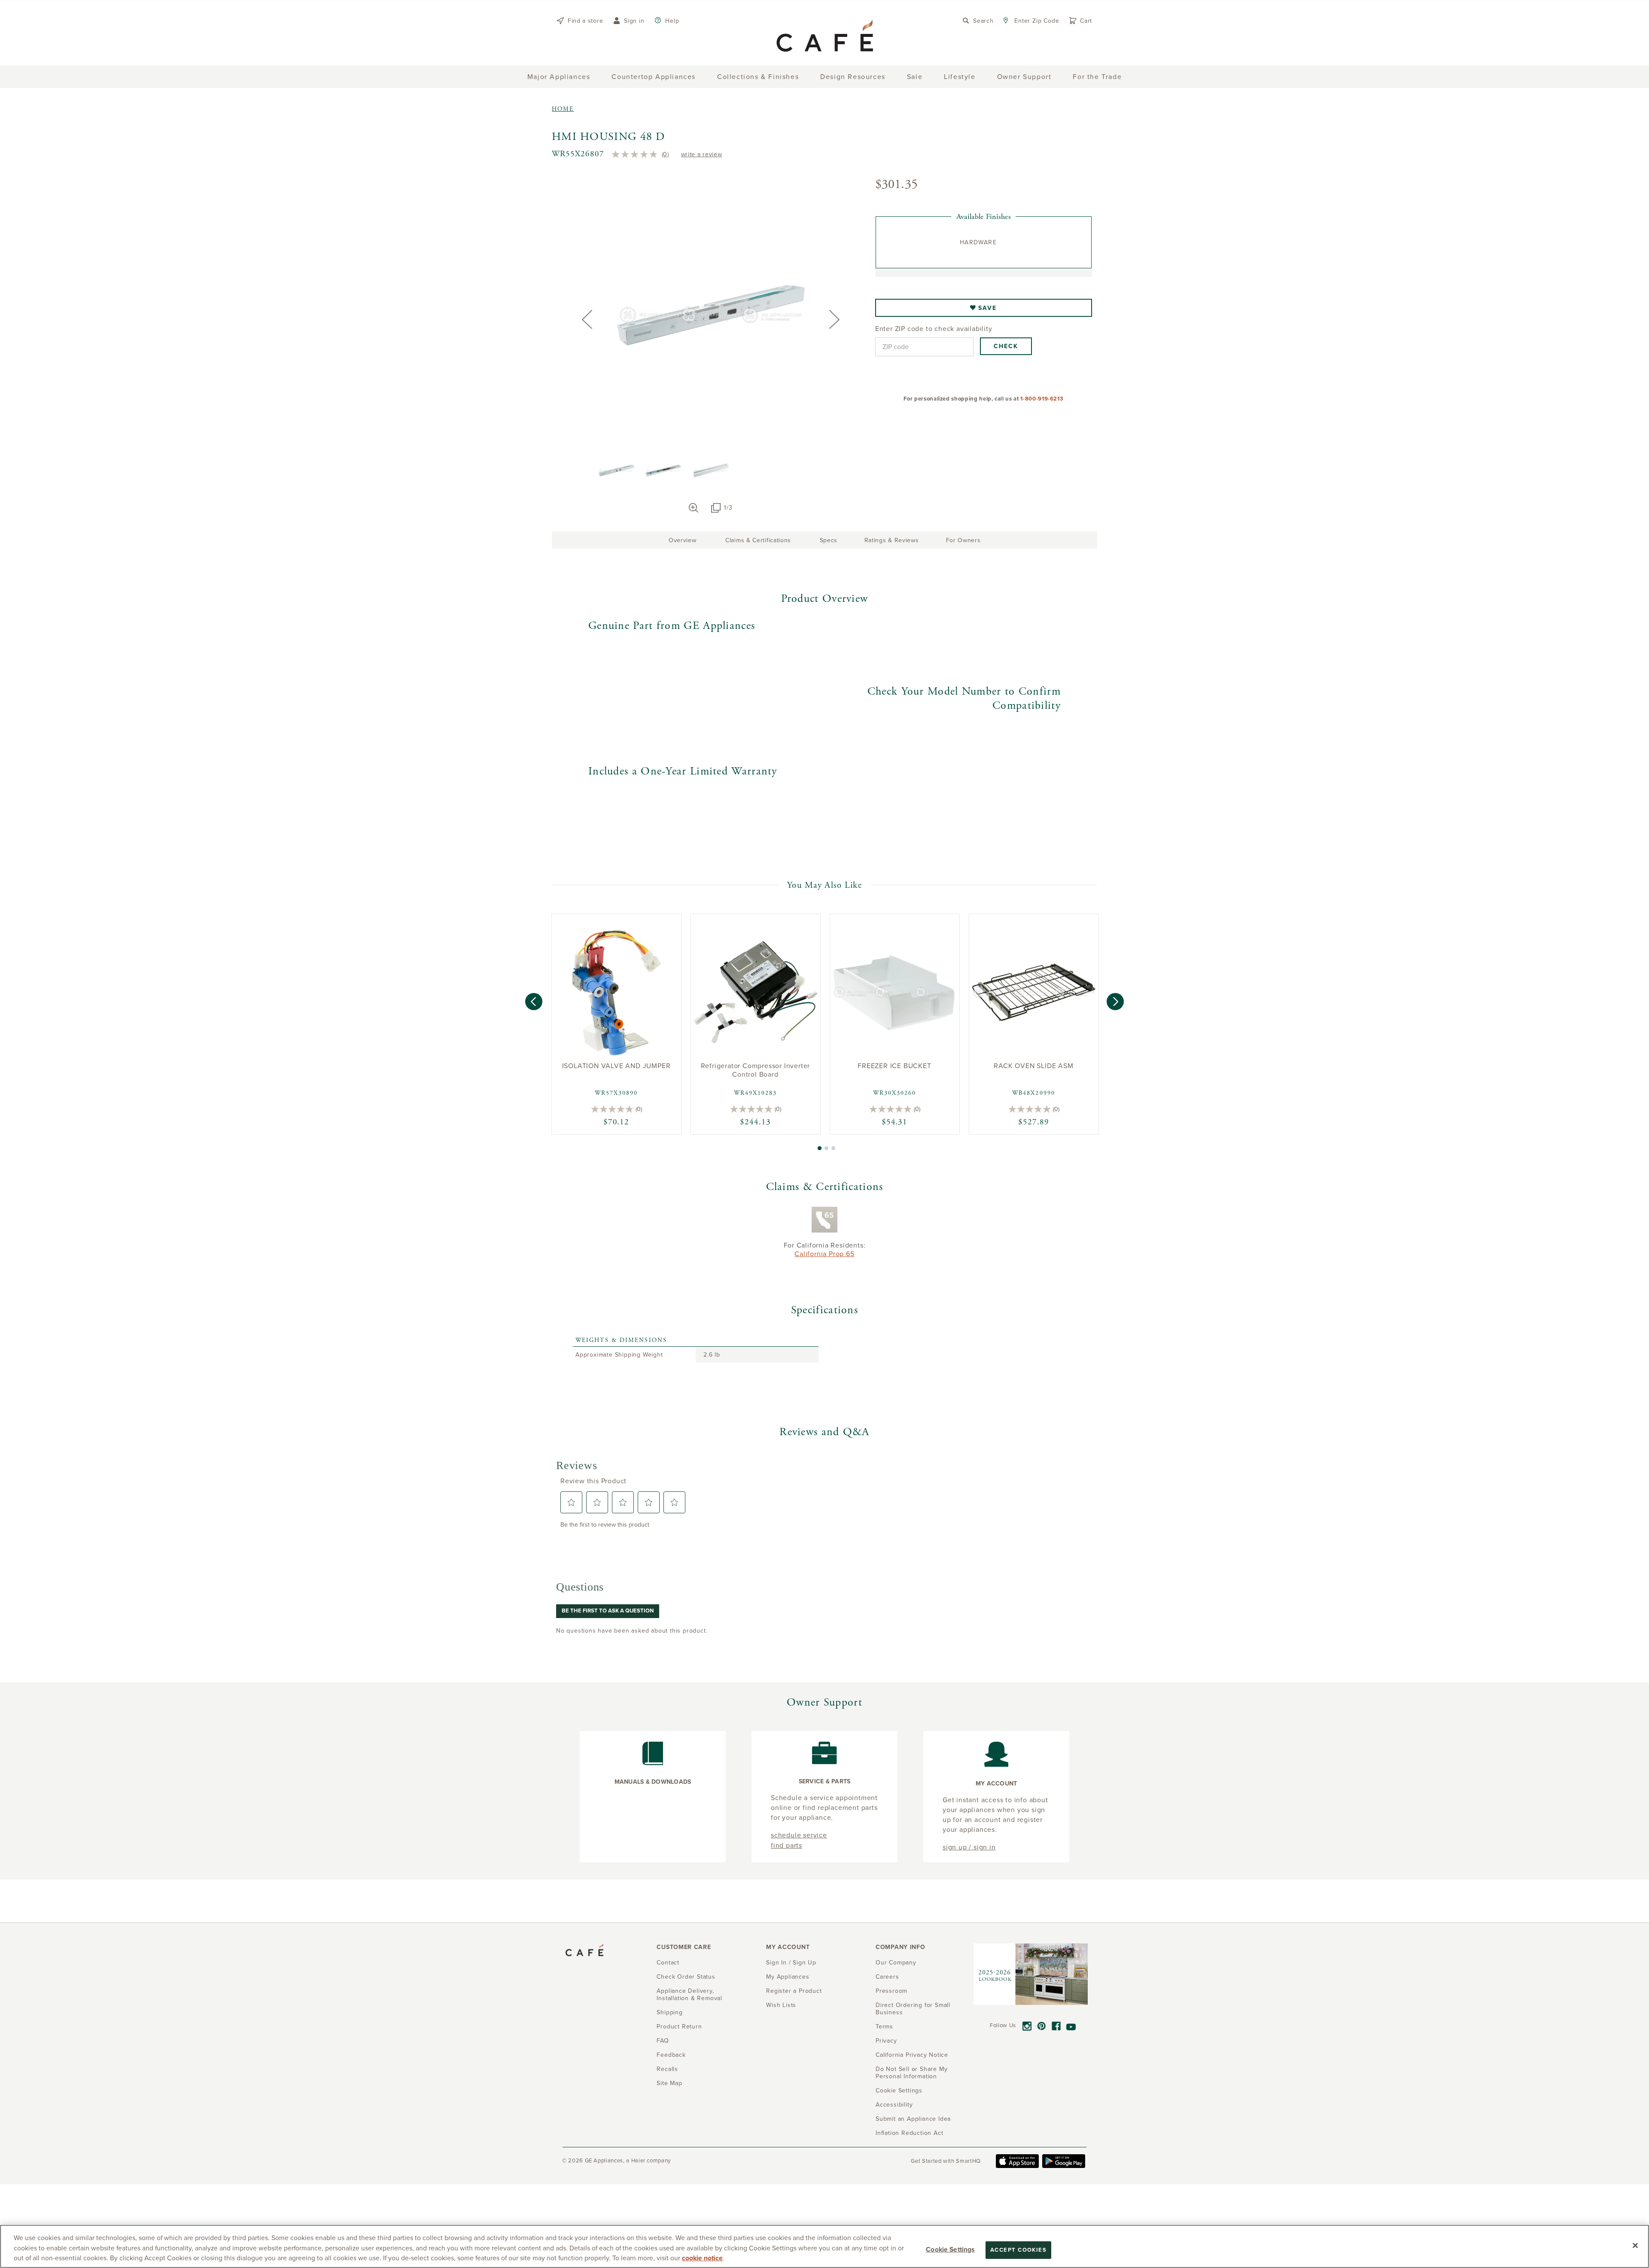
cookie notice (702, 2258)
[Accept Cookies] (1635, 2245)
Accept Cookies (1018, 2250)
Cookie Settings (950, 2249)
